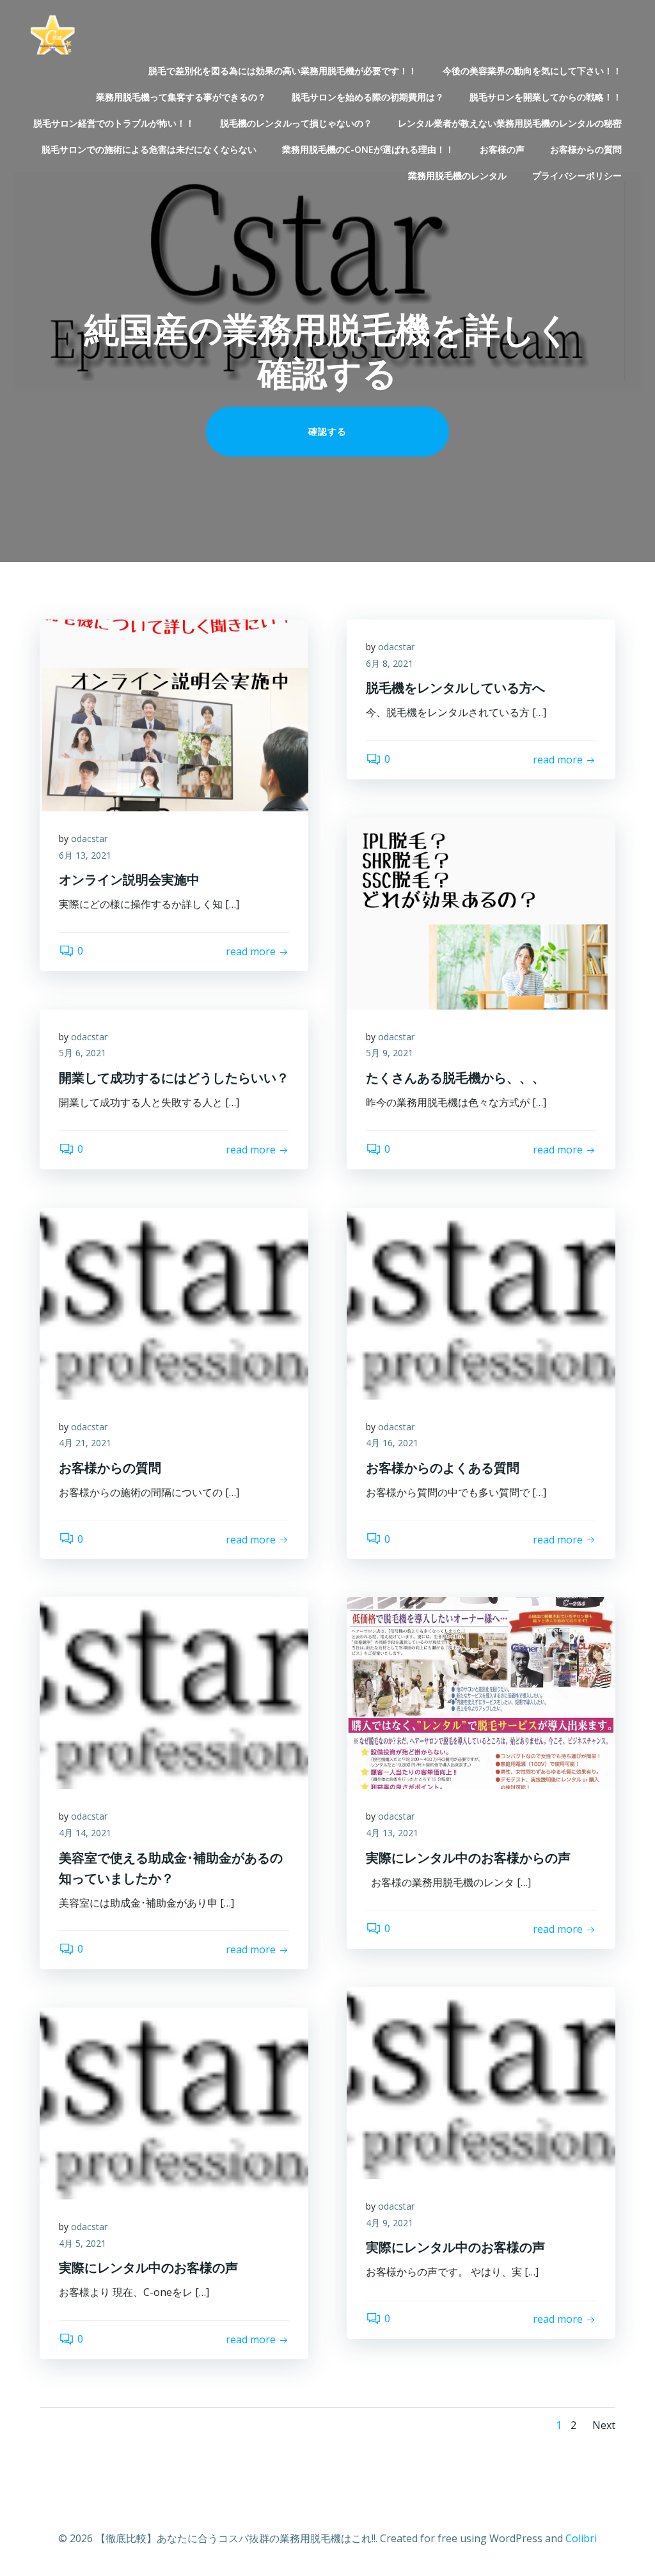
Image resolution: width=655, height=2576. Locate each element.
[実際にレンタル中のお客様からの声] (481, 1692)
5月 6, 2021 (83, 1053)
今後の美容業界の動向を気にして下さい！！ (532, 71)
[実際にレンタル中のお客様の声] (481, 2082)
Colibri (581, 2538)
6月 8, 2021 (390, 663)
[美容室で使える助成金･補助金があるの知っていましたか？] (174, 1692)
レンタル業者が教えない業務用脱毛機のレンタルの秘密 (510, 123)
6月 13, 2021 (85, 855)
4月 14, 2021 (85, 1833)
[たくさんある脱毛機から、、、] (481, 912)
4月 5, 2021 (83, 2243)
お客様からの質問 (586, 149)
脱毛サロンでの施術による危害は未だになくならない (149, 149)
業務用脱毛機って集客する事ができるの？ (181, 97)
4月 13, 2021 (392, 1833)
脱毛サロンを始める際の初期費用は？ (368, 97)
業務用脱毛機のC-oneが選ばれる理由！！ (368, 149)
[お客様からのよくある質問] (481, 1302)
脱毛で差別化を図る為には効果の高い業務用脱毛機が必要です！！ (283, 71)
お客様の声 (502, 149)
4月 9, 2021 (390, 2223)
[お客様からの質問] (174, 1302)
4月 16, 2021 (392, 1443)
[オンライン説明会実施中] (174, 714)
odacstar (89, 839)
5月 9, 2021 (390, 1053)
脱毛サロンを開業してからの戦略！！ (546, 97)
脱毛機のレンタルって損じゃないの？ (296, 123)
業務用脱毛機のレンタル (457, 176)
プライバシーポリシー (577, 176)
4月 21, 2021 (85, 1443)
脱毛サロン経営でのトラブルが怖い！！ (114, 123)
